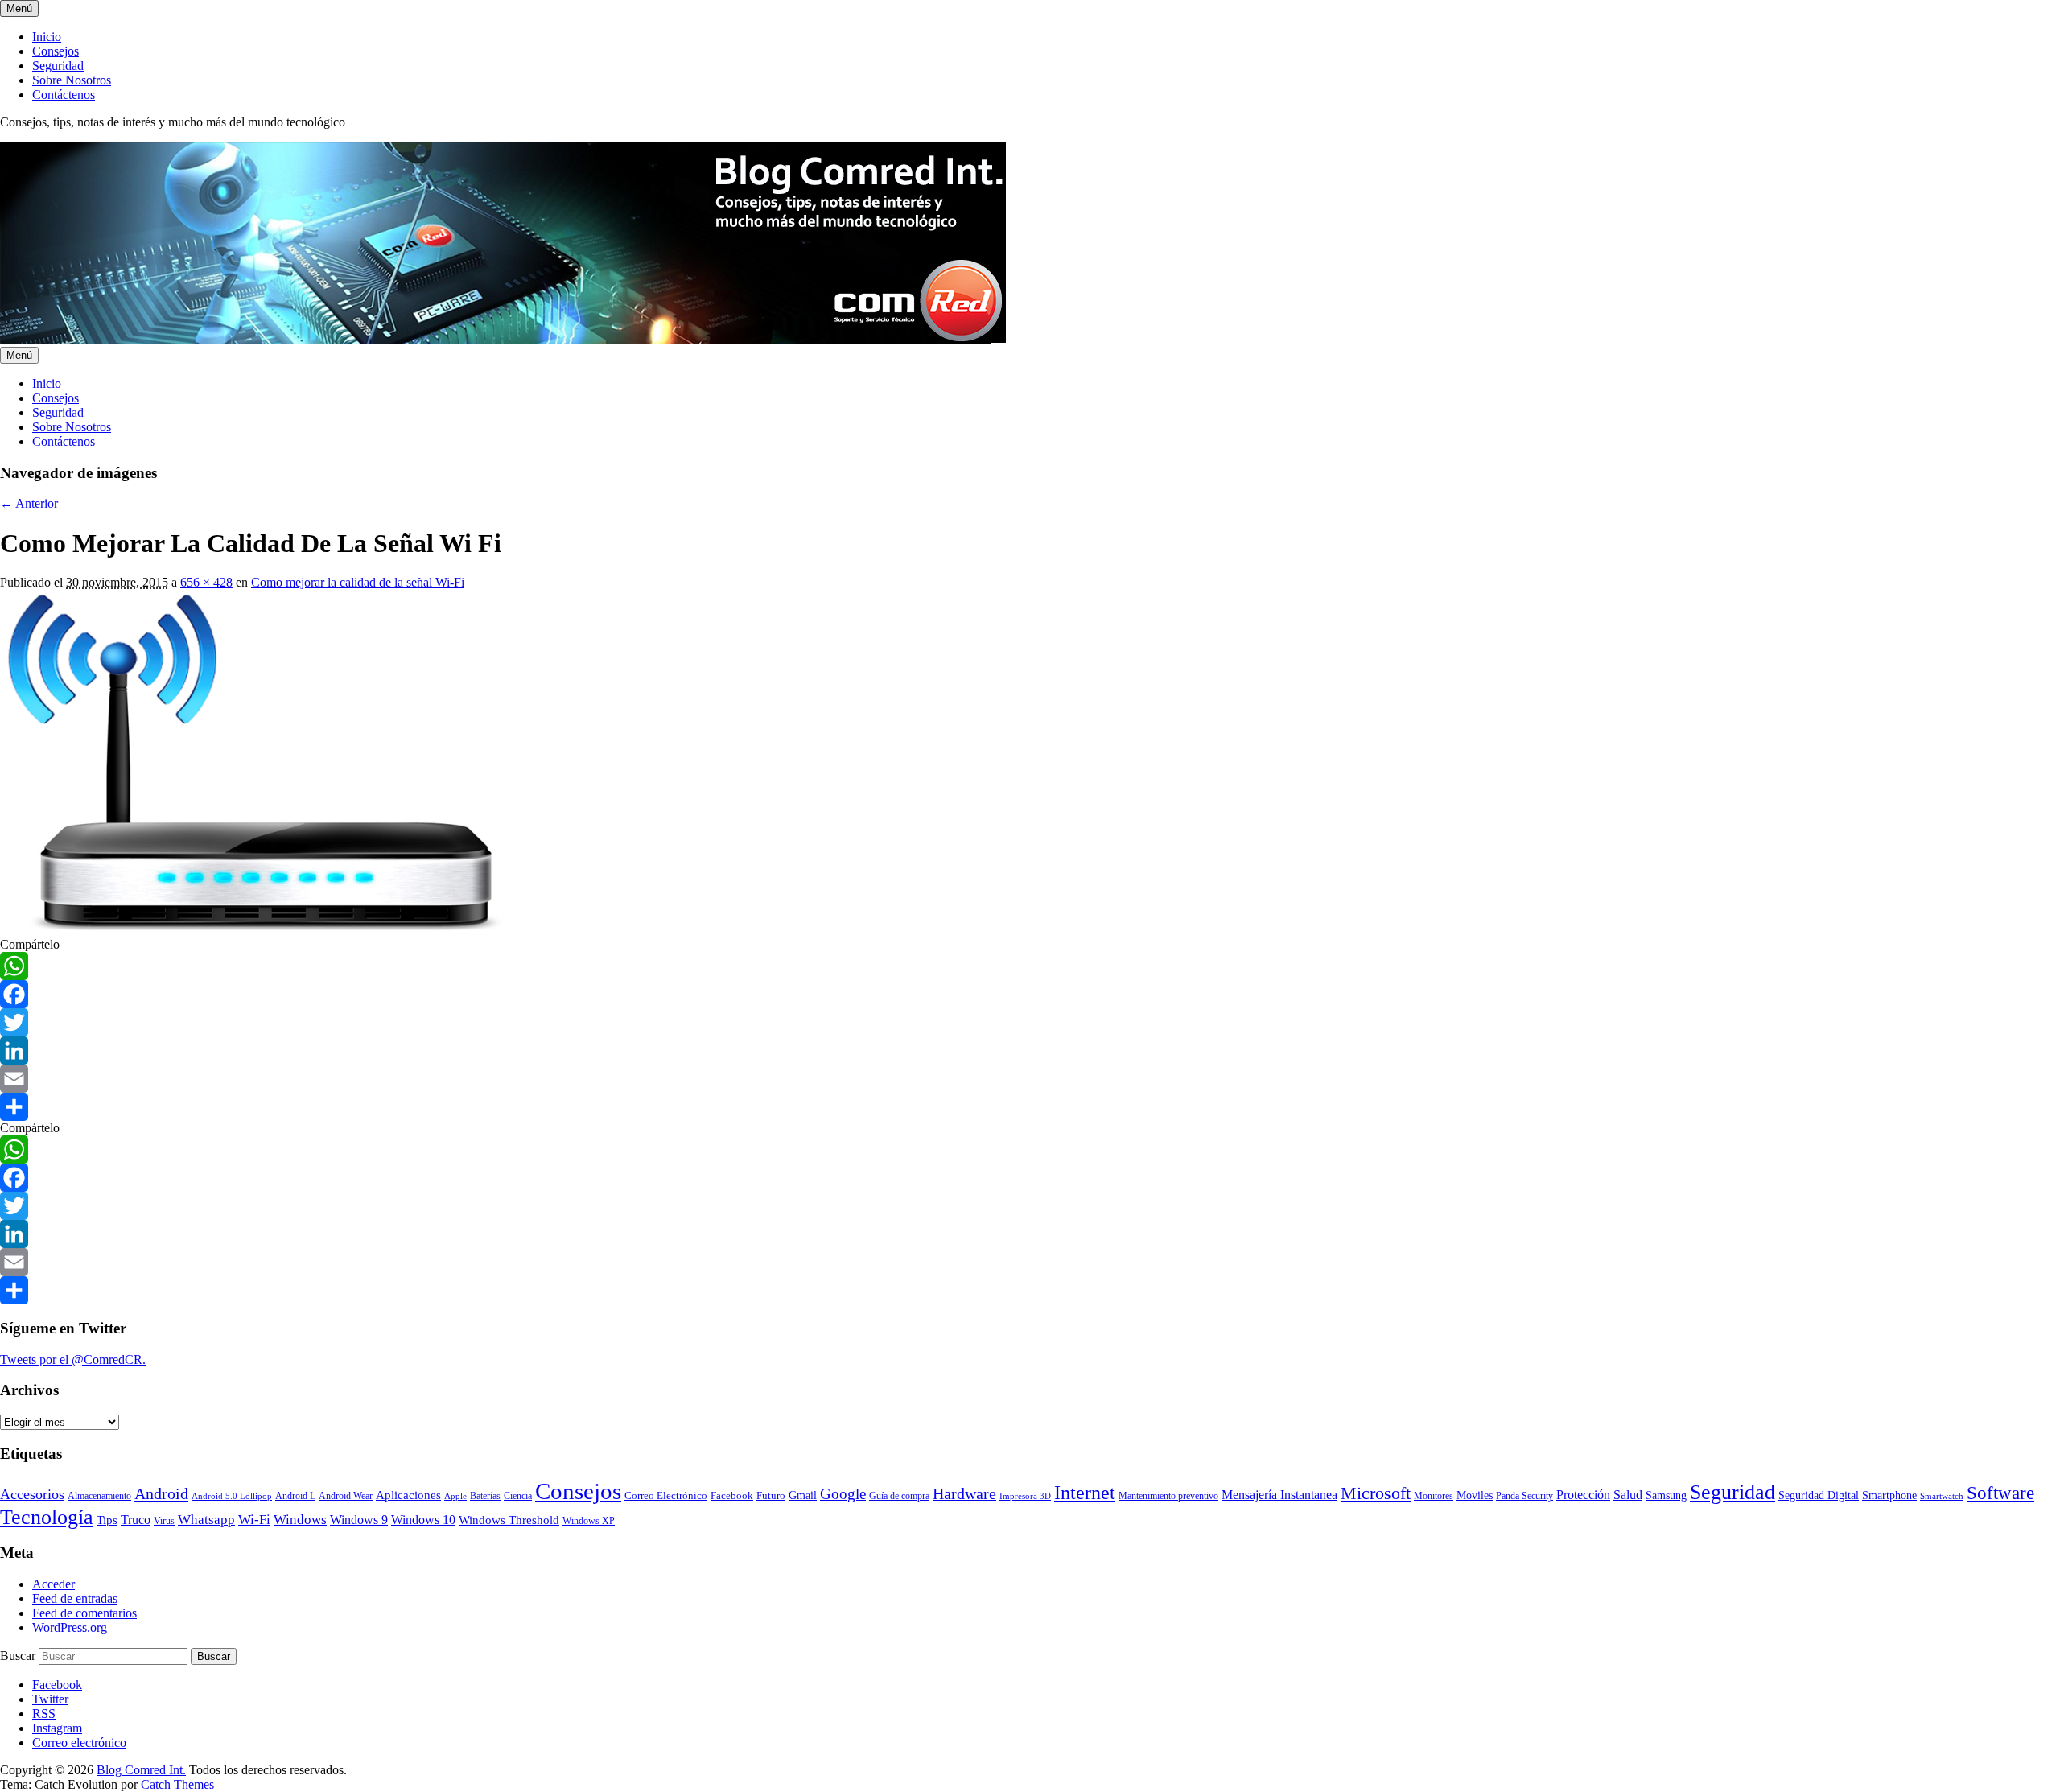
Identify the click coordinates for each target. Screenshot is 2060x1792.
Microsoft (1376, 1493)
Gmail (803, 1495)
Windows (300, 1520)
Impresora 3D (1025, 1496)
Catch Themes (177, 1784)
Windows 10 (423, 1520)
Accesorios (32, 1494)
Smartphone (1889, 1495)
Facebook (732, 1495)
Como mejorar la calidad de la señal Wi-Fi (358, 582)
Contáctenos (64, 95)
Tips (107, 1520)
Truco (136, 1520)
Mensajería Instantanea (1279, 1495)
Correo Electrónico (666, 1495)
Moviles (1475, 1495)
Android (161, 1493)
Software (2000, 1493)
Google (843, 1494)
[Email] (1030, 1079)
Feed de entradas (75, 1598)
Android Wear (346, 1496)
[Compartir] (1030, 1107)
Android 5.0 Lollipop (232, 1496)
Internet (1085, 1493)
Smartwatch (1942, 1496)
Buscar (18, 1656)
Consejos (56, 51)
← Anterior (29, 503)
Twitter (50, 1699)
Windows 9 (359, 1520)
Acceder (54, 1584)
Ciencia (518, 1496)
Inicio (47, 37)
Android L (295, 1496)
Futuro (771, 1495)
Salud (1628, 1495)
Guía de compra (899, 1496)
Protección (1583, 1495)
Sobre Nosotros (72, 80)
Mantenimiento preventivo (1168, 1496)
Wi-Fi (254, 1520)
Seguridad (58, 66)
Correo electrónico (79, 1743)
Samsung (1666, 1495)
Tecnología (47, 1517)
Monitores (1434, 1496)
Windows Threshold (509, 1520)
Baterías (485, 1496)
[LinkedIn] (1030, 1050)
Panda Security (1524, 1496)
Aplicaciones (408, 1495)
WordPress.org (70, 1627)
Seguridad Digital (1819, 1495)
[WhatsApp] (1030, 966)
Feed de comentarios (84, 1613)
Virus (164, 1521)
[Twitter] (1030, 1022)
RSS (44, 1714)
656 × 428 (206, 582)
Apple (455, 1496)
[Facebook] (1030, 994)
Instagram (57, 1728)
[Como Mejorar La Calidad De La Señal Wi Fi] (264, 930)
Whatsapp (206, 1519)
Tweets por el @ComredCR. (73, 1359)
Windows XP (589, 1521)
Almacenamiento (99, 1496)
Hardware (964, 1493)
